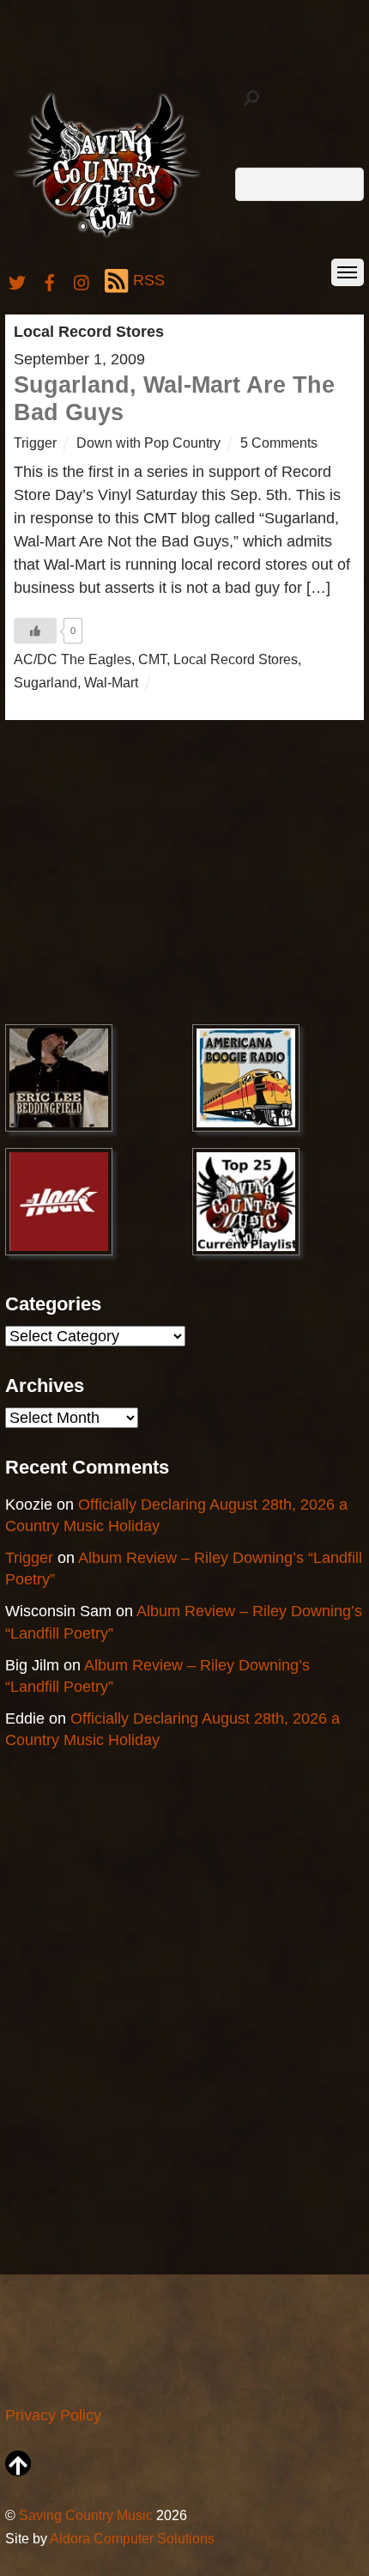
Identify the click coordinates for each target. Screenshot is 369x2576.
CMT (152, 659)
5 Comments (279, 443)
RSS (149, 280)
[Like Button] (35, 631)
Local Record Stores (236, 659)
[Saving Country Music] (107, 237)
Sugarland (45, 682)
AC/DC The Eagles (73, 659)
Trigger (35, 443)
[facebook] (50, 280)
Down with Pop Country (148, 443)
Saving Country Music (86, 2515)
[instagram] (82, 280)
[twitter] (17, 280)
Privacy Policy (53, 2415)
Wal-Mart (111, 682)
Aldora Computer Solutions (132, 2538)
